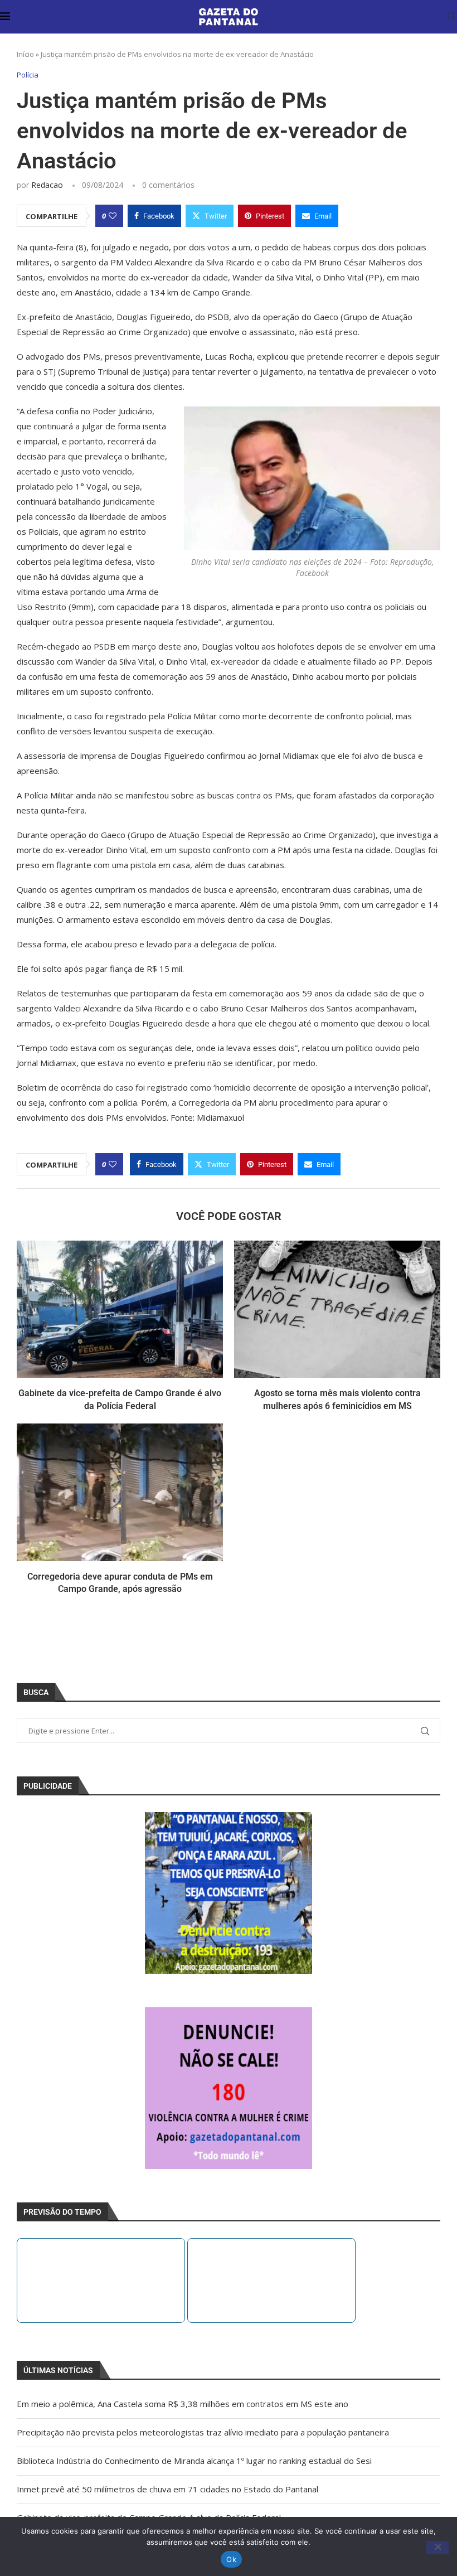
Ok (231, 2559)
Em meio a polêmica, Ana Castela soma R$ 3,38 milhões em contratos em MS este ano (183, 2404)
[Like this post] (113, 216)
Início (25, 54)
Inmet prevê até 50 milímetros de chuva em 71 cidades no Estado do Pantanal (167, 2489)
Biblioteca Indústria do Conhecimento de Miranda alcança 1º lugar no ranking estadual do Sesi (194, 2461)
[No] (437, 2548)
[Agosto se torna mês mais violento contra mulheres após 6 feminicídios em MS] (337, 1309)
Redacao (47, 185)
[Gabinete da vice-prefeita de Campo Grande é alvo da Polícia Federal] (120, 1309)
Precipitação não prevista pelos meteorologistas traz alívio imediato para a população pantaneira (203, 2432)
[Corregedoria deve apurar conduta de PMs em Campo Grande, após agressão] (120, 1492)
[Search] (451, 17)
